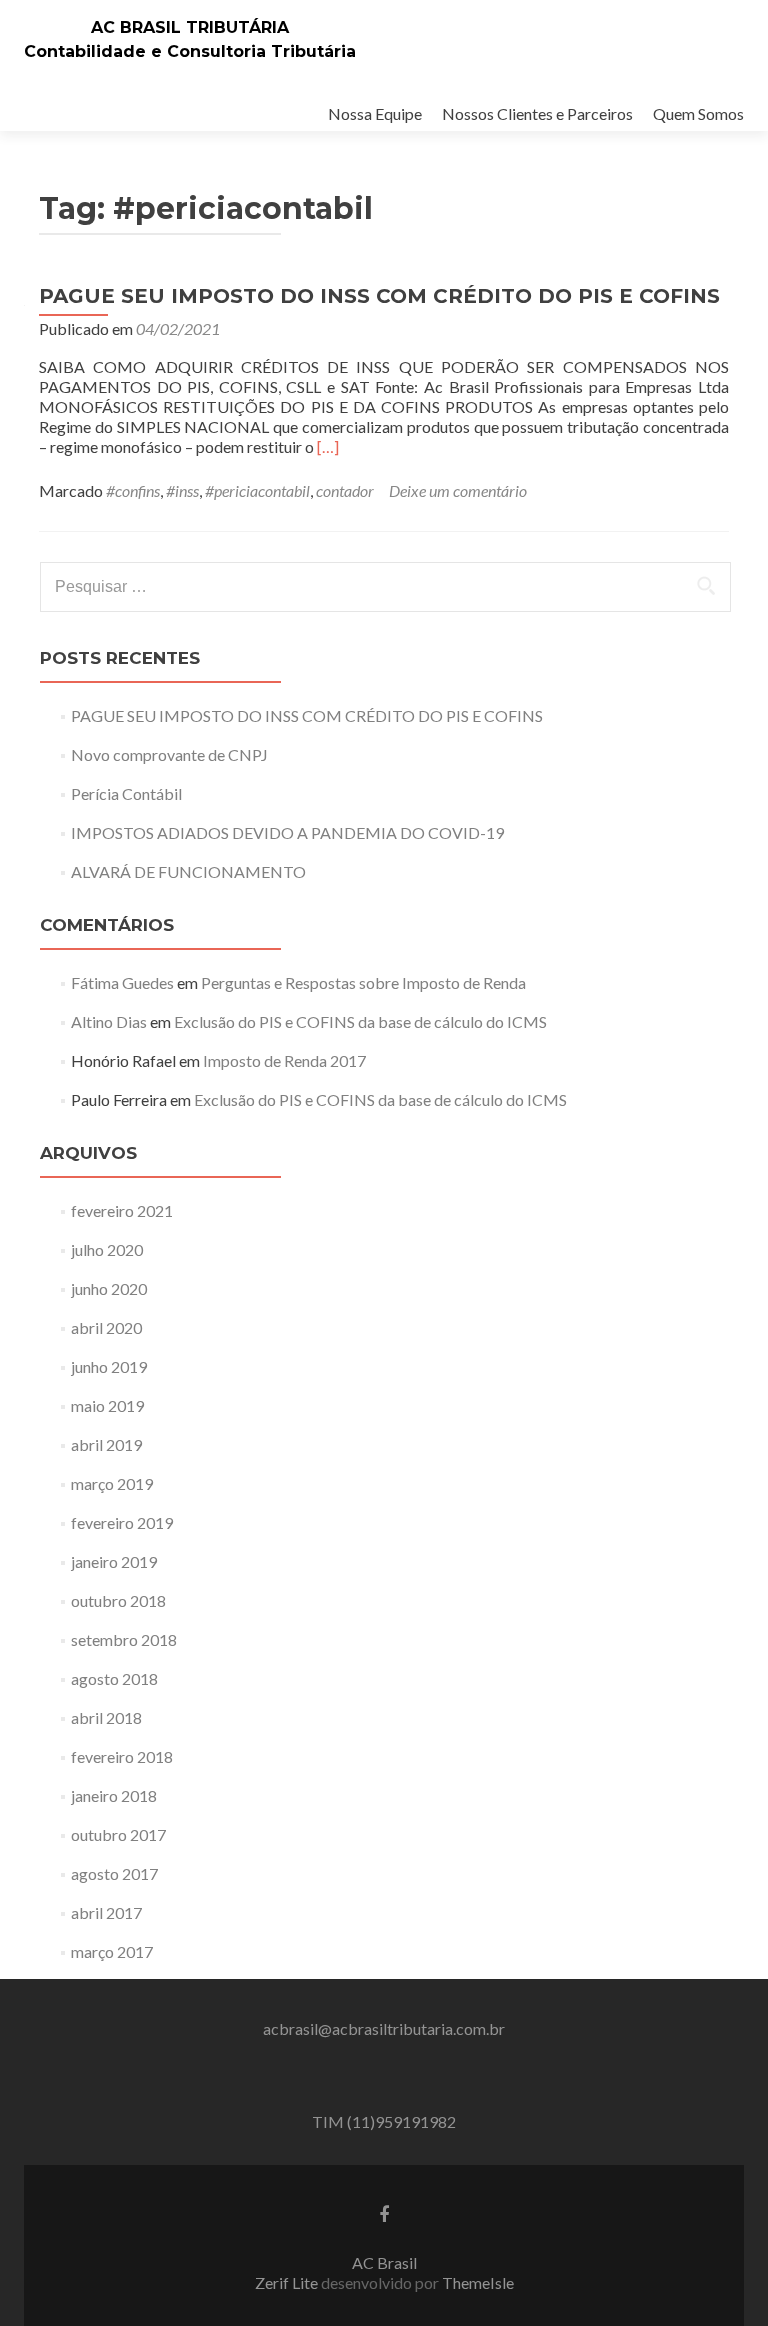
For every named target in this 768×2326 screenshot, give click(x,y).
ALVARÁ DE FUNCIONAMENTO (188, 871)
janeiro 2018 (114, 1795)
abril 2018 (106, 1717)
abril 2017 (106, 1912)
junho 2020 (109, 1288)
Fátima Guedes (122, 982)
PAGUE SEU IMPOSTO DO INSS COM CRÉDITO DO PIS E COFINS (379, 296)
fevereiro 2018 (122, 1756)
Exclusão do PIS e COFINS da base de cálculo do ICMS (360, 1021)
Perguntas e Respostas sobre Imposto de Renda (363, 982)
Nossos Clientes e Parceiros (537, 113)
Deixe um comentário (458, 490)
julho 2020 (107, 1249)
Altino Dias (109, 1021)
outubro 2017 (118, 1834)
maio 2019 (107, 1405)
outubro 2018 (118, 1600)
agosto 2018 (114, 1678)
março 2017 (112, 1951)
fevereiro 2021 (122, 1210)
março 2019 (112, 1483)
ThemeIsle (478, 2282)
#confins (133, 490)
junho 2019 (109, 1366)
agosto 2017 (114, 1873)
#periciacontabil (257, 490)
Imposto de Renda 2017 (284, 1060)
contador (345, 490)
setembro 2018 (124, 1639)
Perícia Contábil (126, 793)
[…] (328, 446)
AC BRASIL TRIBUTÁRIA (190, 27)
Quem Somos (698, 113)
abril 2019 (106, 1444)
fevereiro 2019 (122, 1522)
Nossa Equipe (375, 113)
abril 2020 (106, 1327)
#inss (182, 490)
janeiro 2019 (114, 1561)
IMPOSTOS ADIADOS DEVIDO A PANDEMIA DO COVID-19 (287, 832)
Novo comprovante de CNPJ (169, 754)
